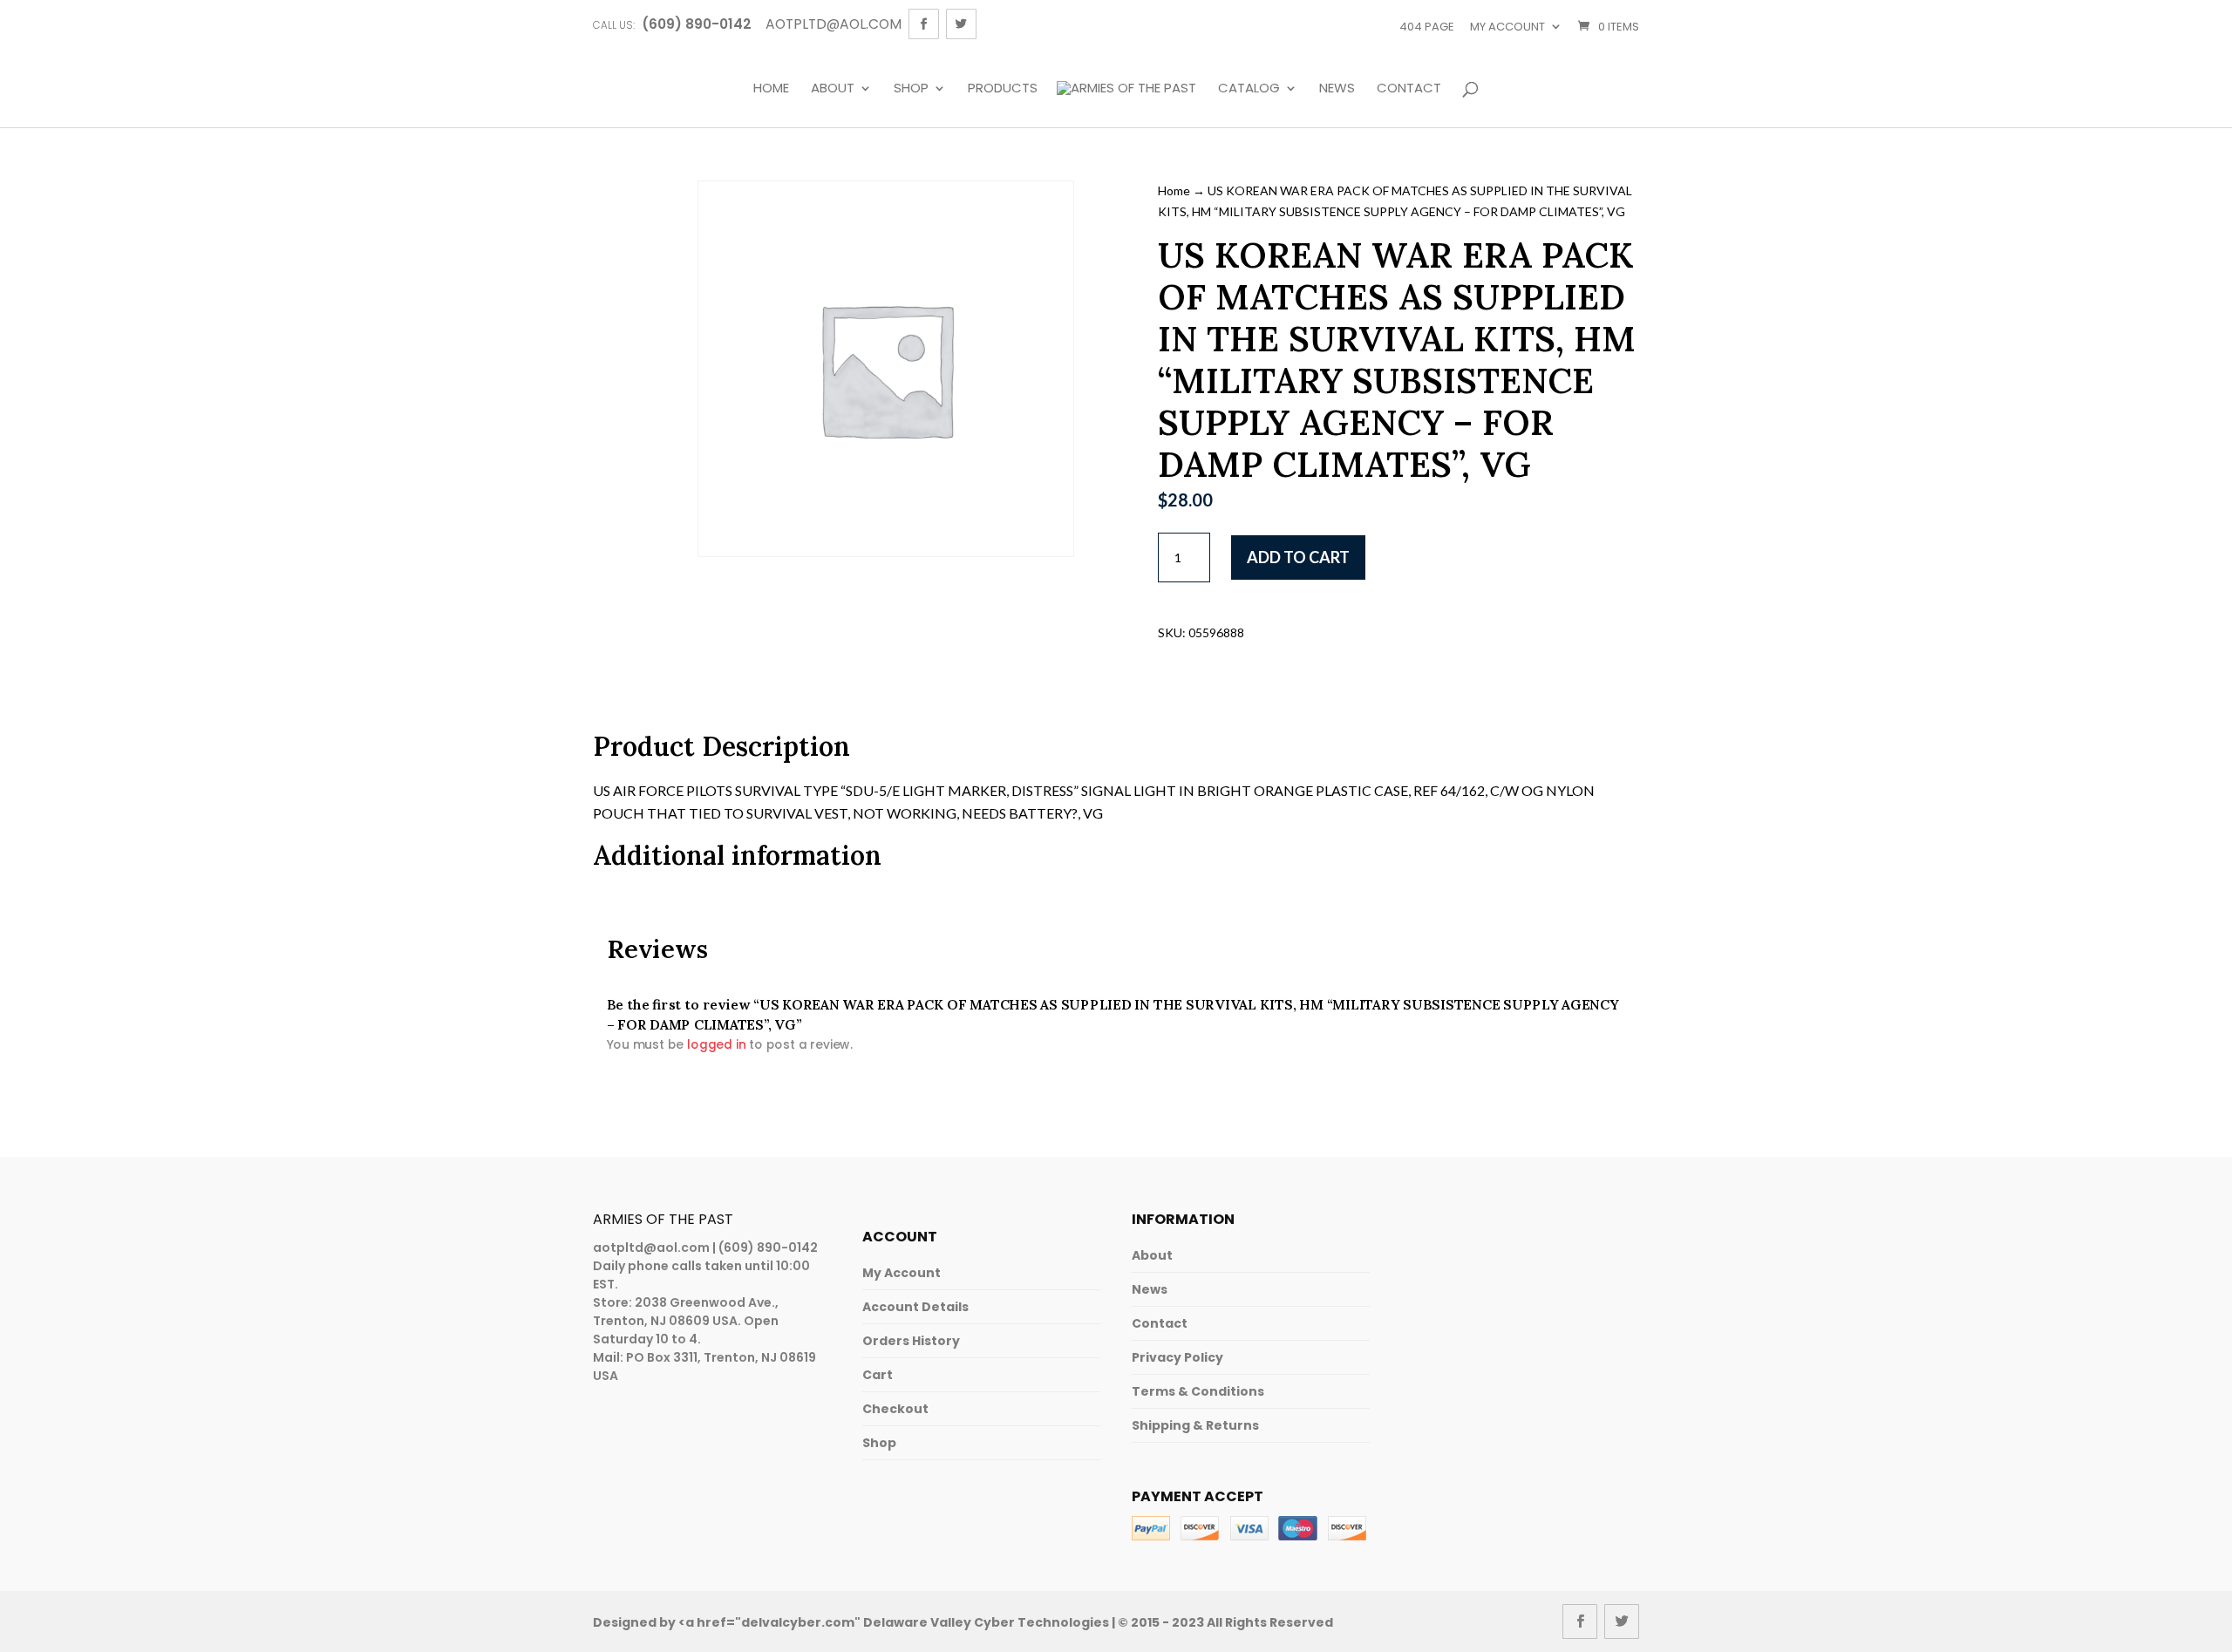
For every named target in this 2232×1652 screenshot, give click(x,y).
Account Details (915, 1307)
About (833, 89)
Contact (1409, 89)
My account (1507, 27)
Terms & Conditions (1198, 1391)
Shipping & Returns (1195, 1425)
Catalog (1249, 89)
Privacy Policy (1177, 1357)
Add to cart (1298, 557)
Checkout (895, 1409)
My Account (902, 1273)
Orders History (911, 1341)
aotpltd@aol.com (651, 1247)
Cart (878, 1375)
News (1337, 89)
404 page (1427, 27)
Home (771, 89)
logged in (716, 1044)
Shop (911, 89)
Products (1003, 89)
